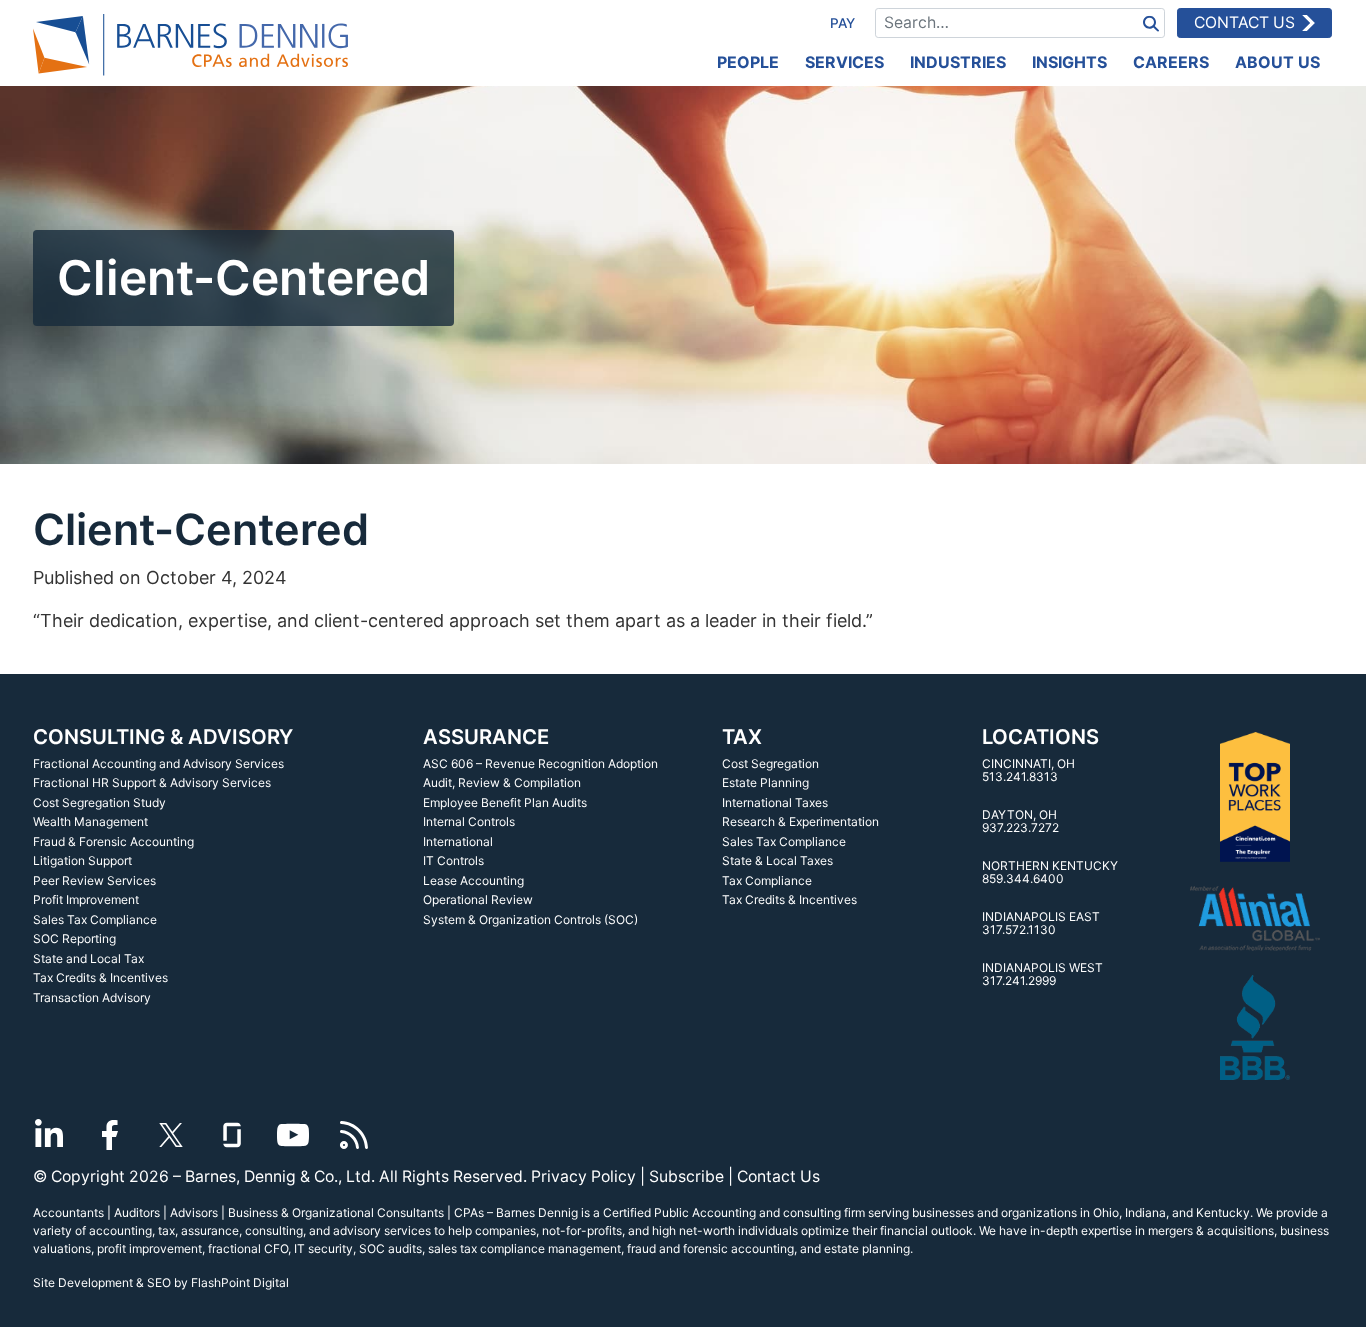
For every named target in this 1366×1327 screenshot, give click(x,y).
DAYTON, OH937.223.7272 (1020, 821)
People (748, 62)
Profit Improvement (86, 899)
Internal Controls (469, 821)
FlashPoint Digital (240, 1282)
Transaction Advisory (92, 997)
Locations (1040, 736)
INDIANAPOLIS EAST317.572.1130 (1041, 923)
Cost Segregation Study (99, 802)
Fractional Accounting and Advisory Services (158, 763)
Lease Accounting (473, 880)
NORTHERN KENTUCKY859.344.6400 (1050, 872)
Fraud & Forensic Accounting (113, 841)
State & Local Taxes (777, 860)
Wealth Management (90, 821)
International (458, 841)
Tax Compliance (767, 880)
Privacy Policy (583, 1176)
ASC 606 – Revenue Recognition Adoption (540, 763)
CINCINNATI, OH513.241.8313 (1028, 770)
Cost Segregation (770, 763)
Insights (1069, 62)
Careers (1171, 62)
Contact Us (1244, 22)
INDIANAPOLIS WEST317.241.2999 (1042, 974)
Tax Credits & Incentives (100, 977)
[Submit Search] (1151, 22)
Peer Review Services (94, 880)
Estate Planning (765, 782)
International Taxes (775, 802)
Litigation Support (82, 860)
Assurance (486, 736)
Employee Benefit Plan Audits (505, 802)
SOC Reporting (74, 938)
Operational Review (478, 899)
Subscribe (686, 1176)
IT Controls (453, 860)
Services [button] (844, 62)
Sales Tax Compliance (95, 919)
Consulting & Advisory (163, 736)
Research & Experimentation (800, 821)
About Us (1277, 62)
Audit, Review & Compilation (502, 782)
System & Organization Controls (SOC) (530, 919)
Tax (742, 736)
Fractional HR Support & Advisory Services (152, 782)
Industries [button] (958, 62)
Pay (842, 23)
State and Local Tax (88, 958)
